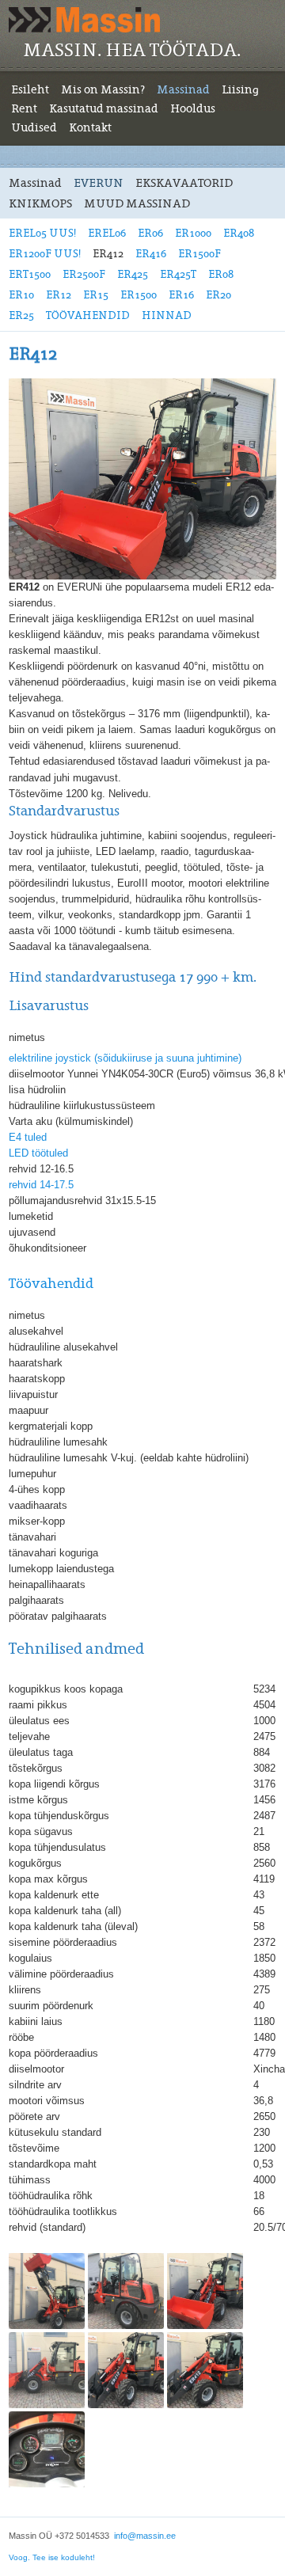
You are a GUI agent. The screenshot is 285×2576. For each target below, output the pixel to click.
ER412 (108, 254)
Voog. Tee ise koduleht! (52, 2557)
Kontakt (90, 127)
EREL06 (107, 233)
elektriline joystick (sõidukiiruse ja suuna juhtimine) (125, 1058)
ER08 (221, 274)
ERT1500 (30, 274)
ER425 (133, 274)
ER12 (59, 295)
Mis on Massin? (103, 89)
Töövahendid (51, 1284)
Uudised (34, 127)
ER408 (239, 233)
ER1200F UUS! (45, 254)
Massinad (183, 89)
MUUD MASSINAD (137, 203)
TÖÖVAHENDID (88, 315)
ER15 (96, 295)
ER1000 (193, 233)
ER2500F (84, 274)
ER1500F (199, 254)
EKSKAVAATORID (184, 183)
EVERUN (99, 183)
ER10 (21, 295)
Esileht (30, 89)
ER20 (218, 295)
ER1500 (139, 295)
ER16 (181, 295)
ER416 (151, 254)
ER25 (21, 315)
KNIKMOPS (40, 203)
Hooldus (193, 108)
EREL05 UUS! (42, 233)
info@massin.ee (145, 2536)
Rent (24, 108)
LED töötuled (38, 1153)
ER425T (178, 274)
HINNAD (167, 315)
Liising (240, 89)
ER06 (150, 233)
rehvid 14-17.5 (41, 1185)
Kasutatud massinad (104, 108)
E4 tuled (28, 1137)
